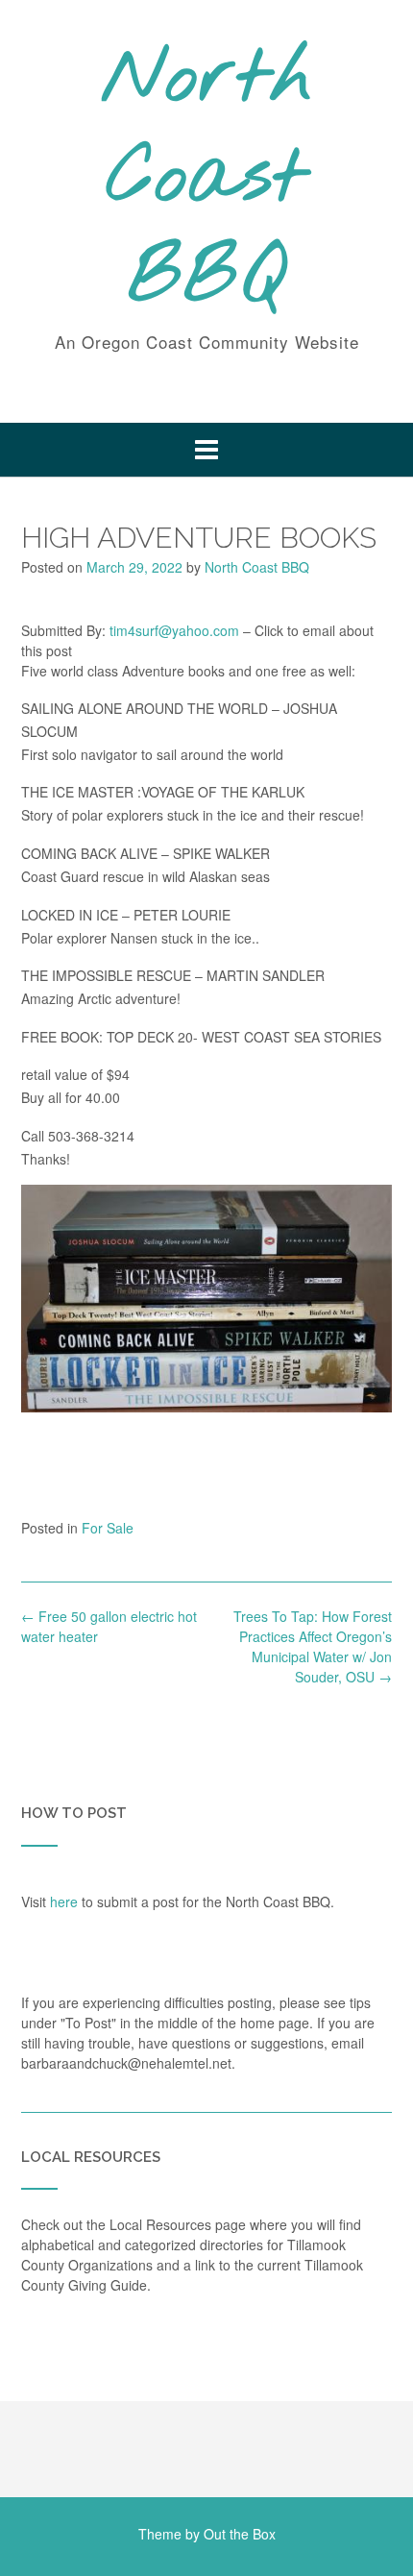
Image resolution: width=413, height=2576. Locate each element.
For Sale (108, 1528)
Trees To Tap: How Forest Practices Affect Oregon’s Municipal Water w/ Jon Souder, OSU (313, 1646)
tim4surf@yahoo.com (174, 630)
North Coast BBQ (207, 180)
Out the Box (240, 2534)
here (64, 1901)
